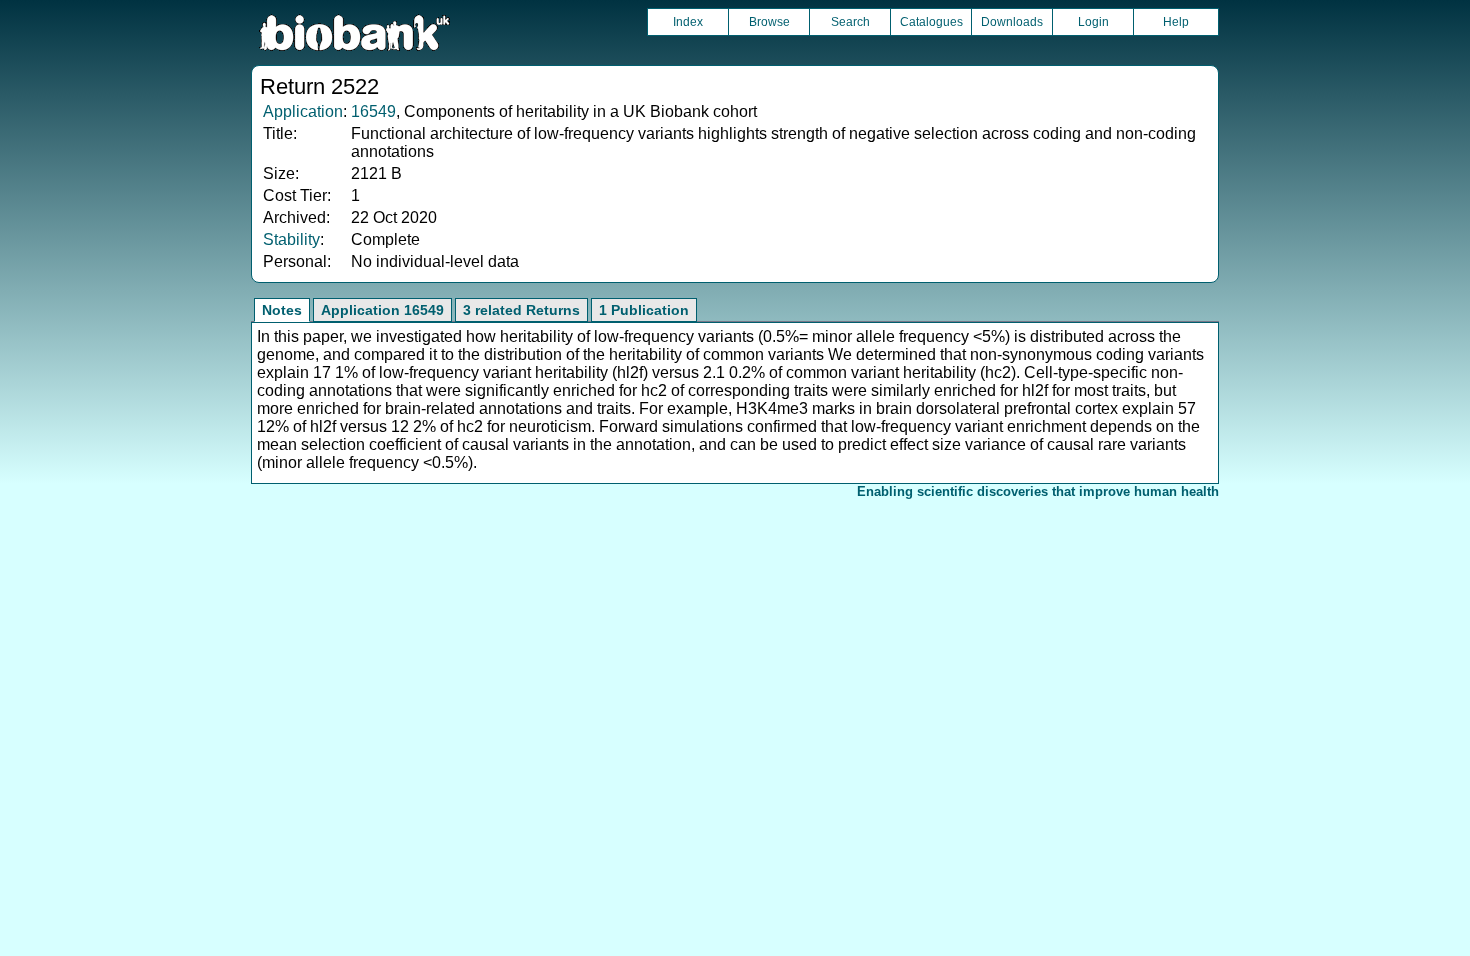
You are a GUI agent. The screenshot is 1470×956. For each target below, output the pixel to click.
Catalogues (931, 22)
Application (303, 111)
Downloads (1012, 22)
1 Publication (644, 310)
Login (1093, 22)
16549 (373, 111)
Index (688, 22)
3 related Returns (521, 310)
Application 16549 (382, 310)
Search (850, 22)
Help (1176, 22)
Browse (769, 22)
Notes (282, 310)
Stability (291, 239)
